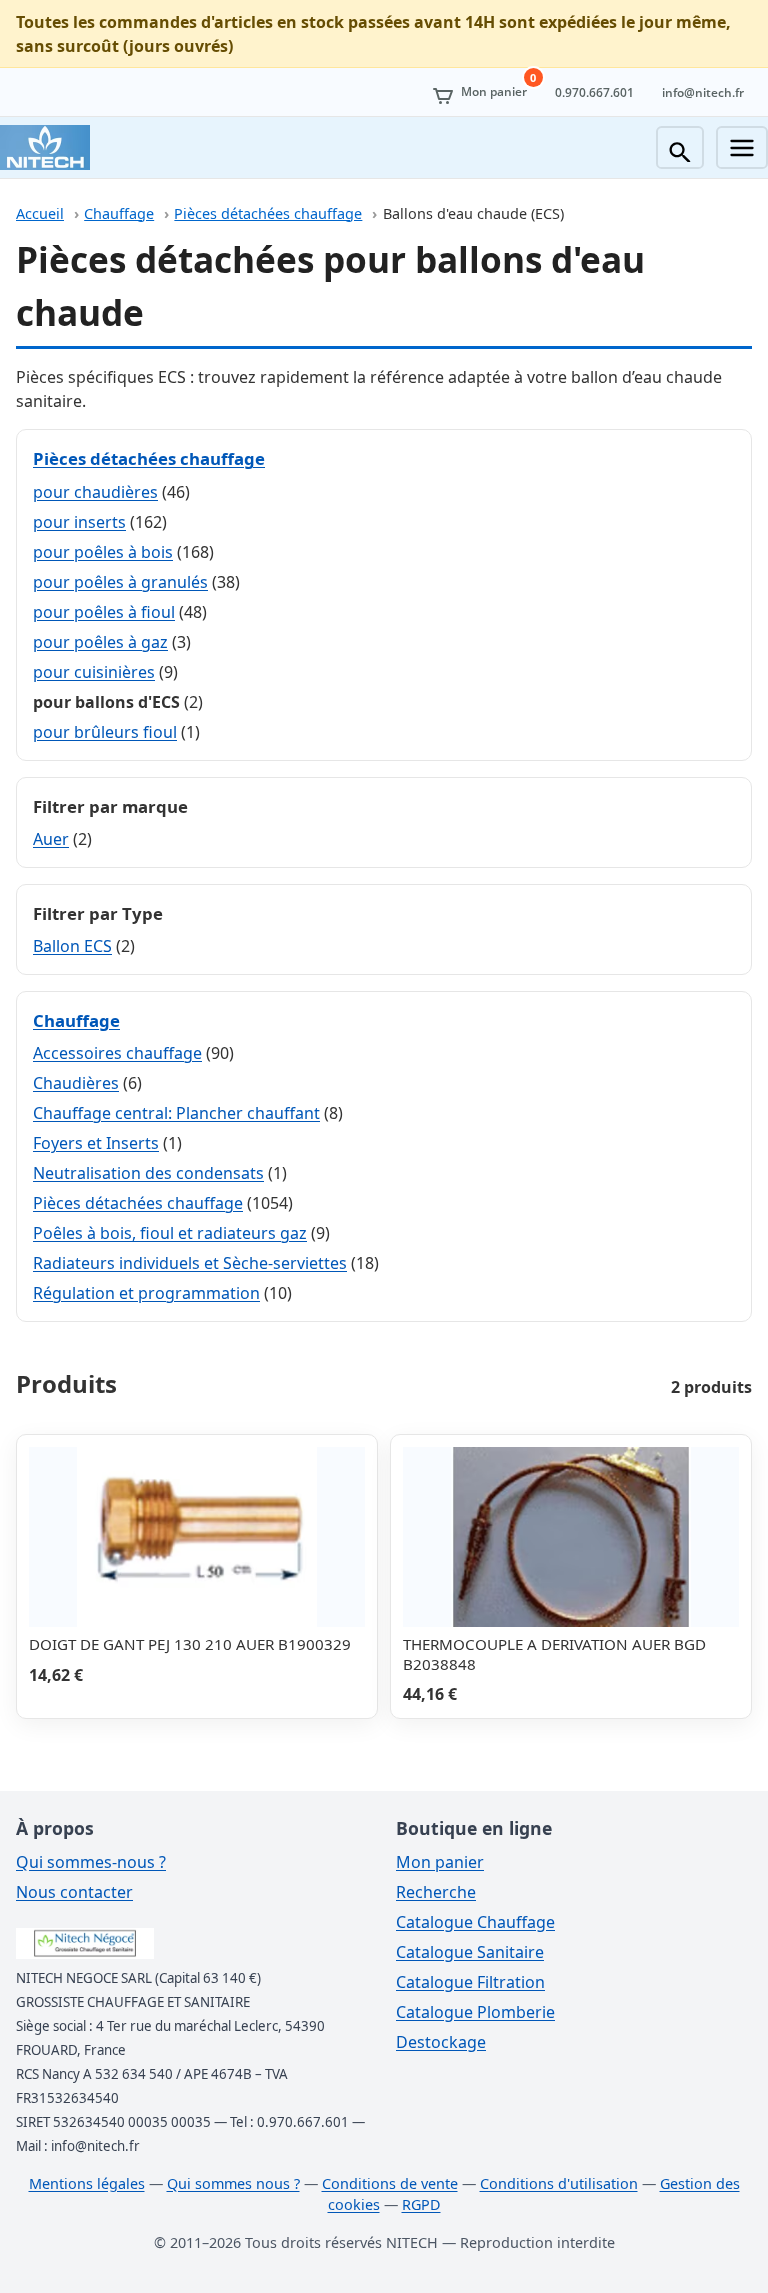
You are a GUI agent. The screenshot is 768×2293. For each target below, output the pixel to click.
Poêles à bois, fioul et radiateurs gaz (170, 1233)
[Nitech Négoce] (45, 147)
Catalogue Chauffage (475, 1922)
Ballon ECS (72, 946)
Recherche (436, 1892)
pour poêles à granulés (120, 582)
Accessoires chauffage (117, 1053)
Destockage (441, 2042)
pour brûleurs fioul (105, 732)
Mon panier (440, 1862)
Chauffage (119, 213)
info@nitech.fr (703, 92)
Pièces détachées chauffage (268, 213)
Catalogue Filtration (470, 1982)
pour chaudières (95, 492)
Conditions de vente (390, 2183)
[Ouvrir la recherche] (680, 147)
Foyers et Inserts (96, 1143)
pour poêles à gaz (100, 642)
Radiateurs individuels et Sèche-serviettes (190, 1263)
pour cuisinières (94, 672)
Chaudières (76, 1083)
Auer (51, 839)
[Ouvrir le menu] (742, 147)
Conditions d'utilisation (559, 2183)
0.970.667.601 (594, 92)
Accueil (40, 213)
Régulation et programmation (146, 1293)
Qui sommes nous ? (233, 2183)
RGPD (421, 2204)
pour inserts (79, 522)
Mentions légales (87, 2183)
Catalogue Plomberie (475, 2012)
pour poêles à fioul (104, 612)
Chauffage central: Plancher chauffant (176, 1113)
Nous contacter (74, 1892)
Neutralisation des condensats (148, 1173)
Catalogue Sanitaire (470, 1952)
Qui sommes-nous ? (91, 1862)
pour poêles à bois (103, 552)
